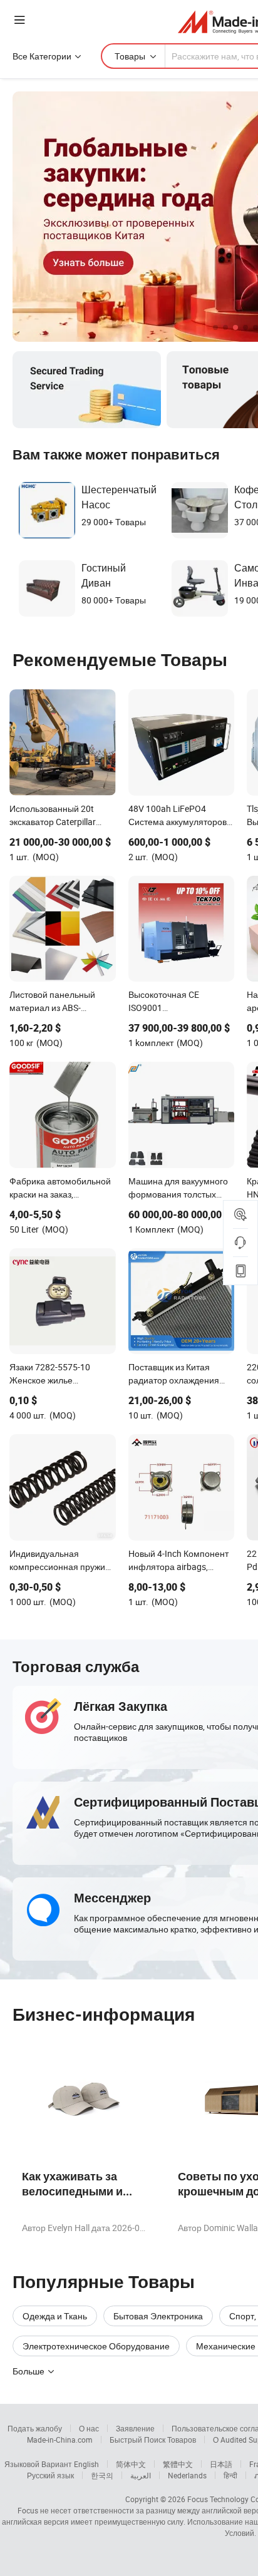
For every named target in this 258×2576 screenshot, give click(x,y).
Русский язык (50, 2475)
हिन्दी (230, 2475)
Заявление (135, 2428)
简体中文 (131, 2464)
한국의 (102, 2475)
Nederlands (187, 2475)
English (86, 2464)
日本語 (221, 2464)
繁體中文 (178, 2464)
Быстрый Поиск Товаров (153, 2440)
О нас (89, 2428)
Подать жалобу (35, 2428)
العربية (141, 2475)
